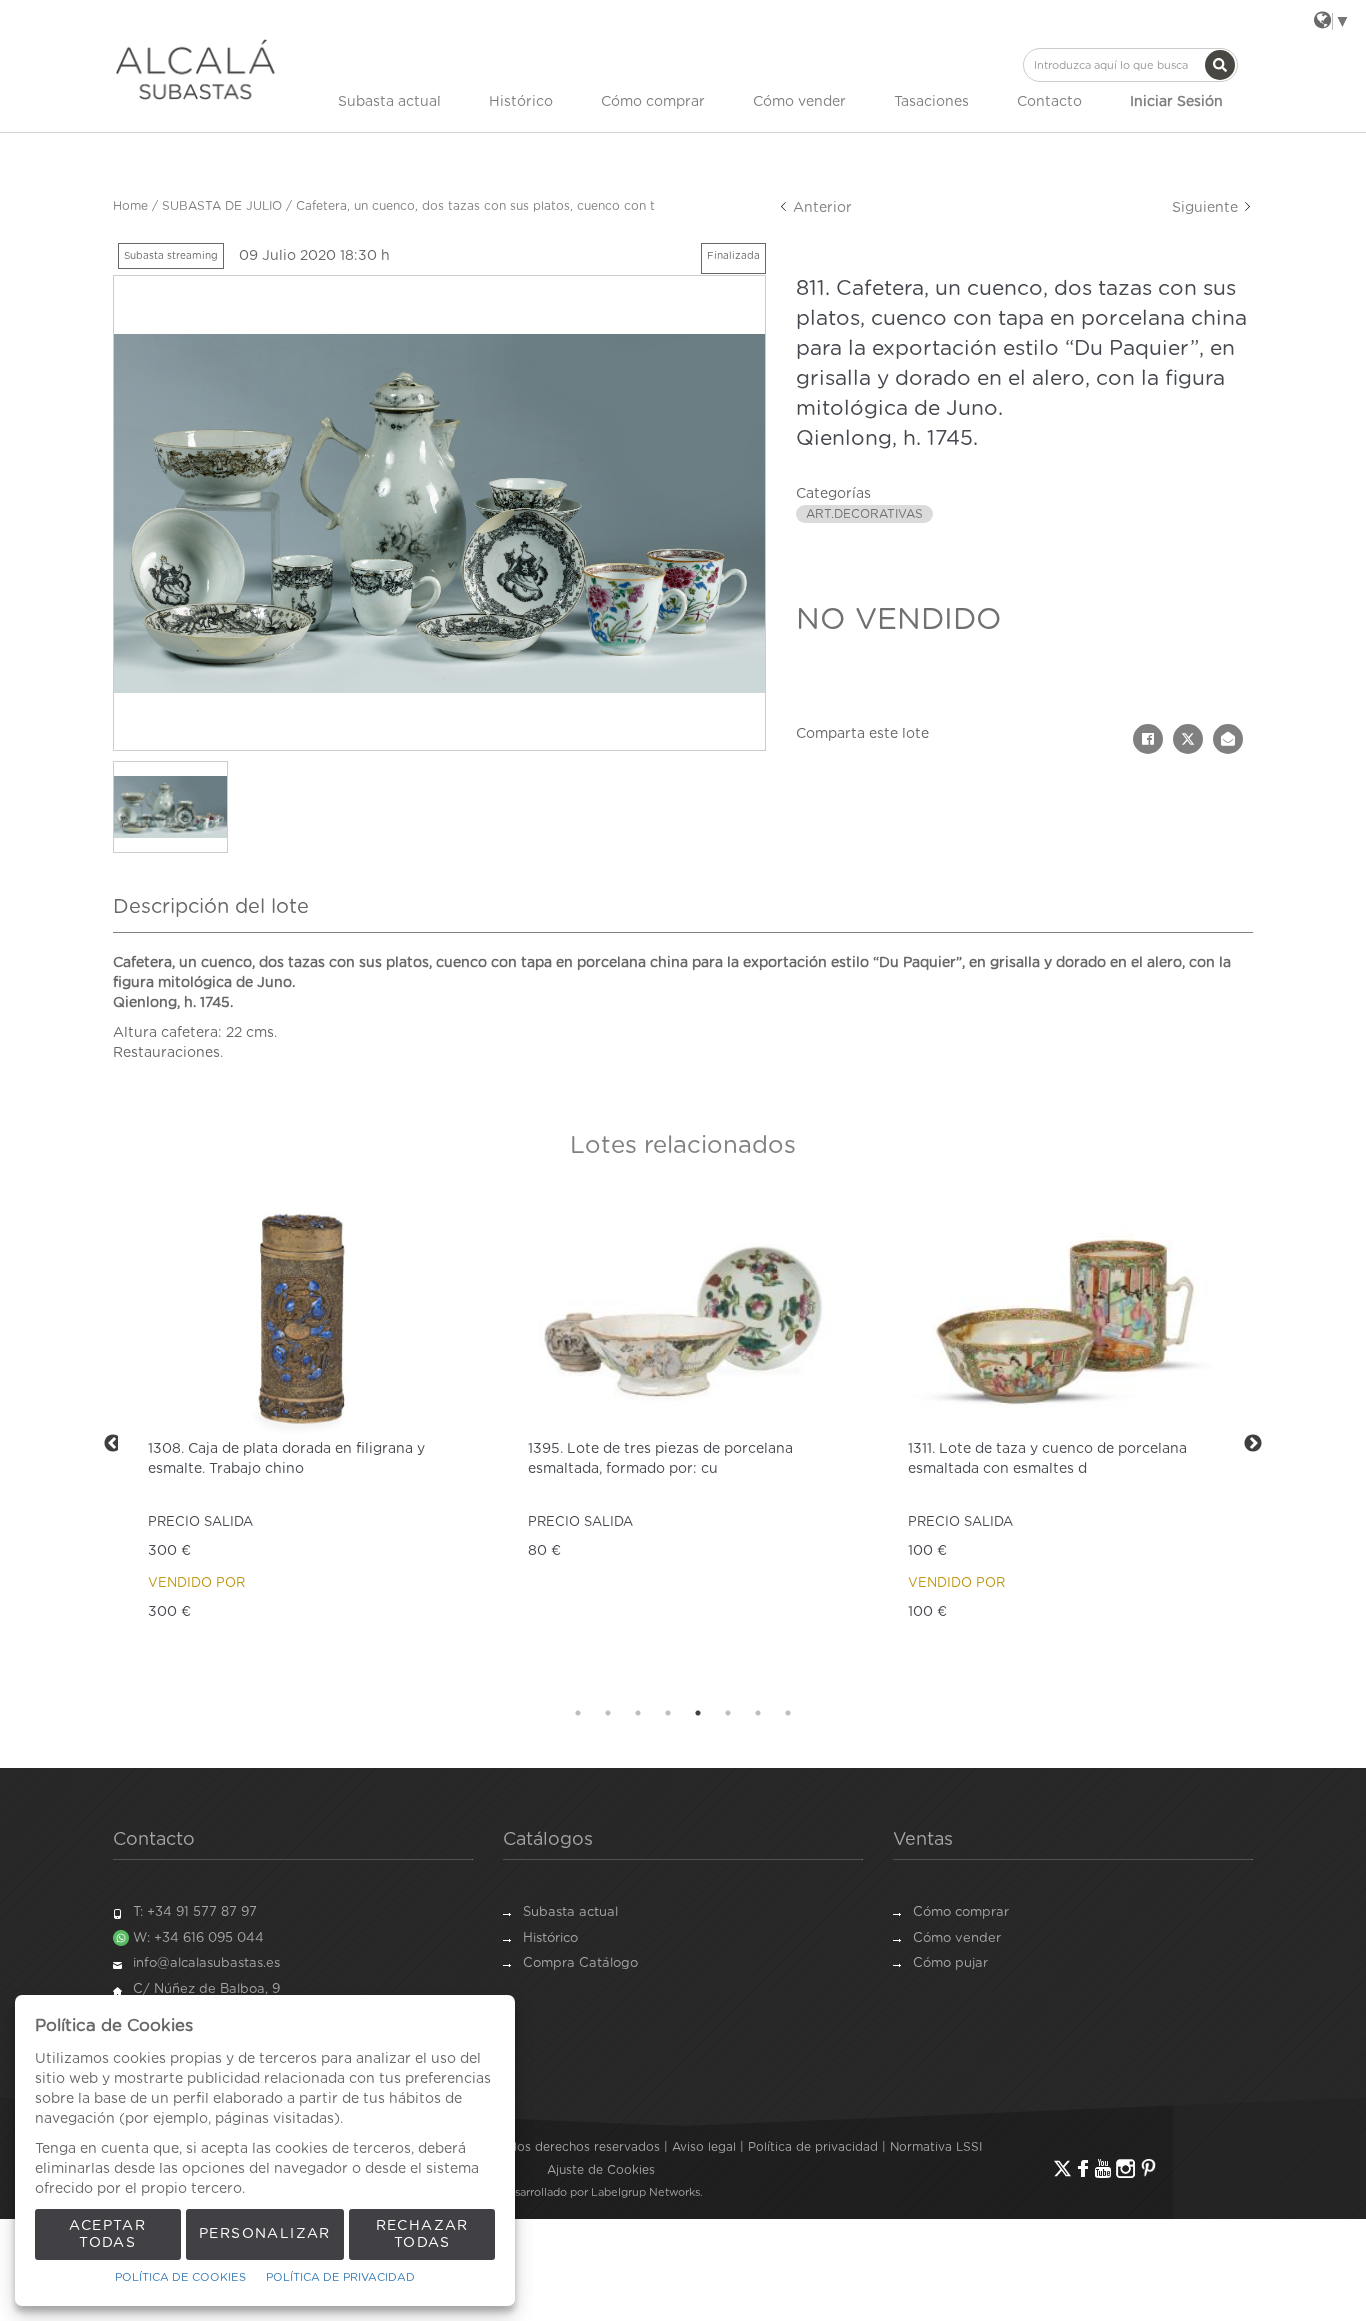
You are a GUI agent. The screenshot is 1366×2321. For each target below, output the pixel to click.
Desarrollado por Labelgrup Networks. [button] (601, 2192)
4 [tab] (668, 1713)
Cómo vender (799, 102)
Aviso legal (704, 2147)
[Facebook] (1083, 2168)
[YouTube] (1103, 2168)
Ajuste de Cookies (601, 2170)
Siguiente (1207, 208)
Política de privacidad (813, 2147)
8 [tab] (788, 1713)
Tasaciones (931, 102)
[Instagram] (1125, 2168)
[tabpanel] (366, 1443)
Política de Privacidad (340, 2277)
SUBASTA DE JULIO (222, 206)
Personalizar (265, 2234)
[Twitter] (1062, 2168)
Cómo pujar (950, 1963)
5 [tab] (698, 1713)
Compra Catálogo (580, 1963)
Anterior (820, 208)
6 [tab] (728, 1713)
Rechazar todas (422, 2234)
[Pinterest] (1148, 2168)
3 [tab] (638, 1713)
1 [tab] (578, 1713)
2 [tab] (608, 1713)
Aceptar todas (107, 2234)
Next (1253, 1444)
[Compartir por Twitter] (1188, 739)
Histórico (521, 102)
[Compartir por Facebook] (1148, 739)
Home (130, 206)
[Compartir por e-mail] (1228, 739)
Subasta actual (389, 102)
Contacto (1049, 102)
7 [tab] (758, 1713)
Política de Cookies (180, 2277)
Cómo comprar (653, 102)
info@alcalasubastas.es (206, 1963)
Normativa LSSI (936, 2147)
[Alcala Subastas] (195, 69)
